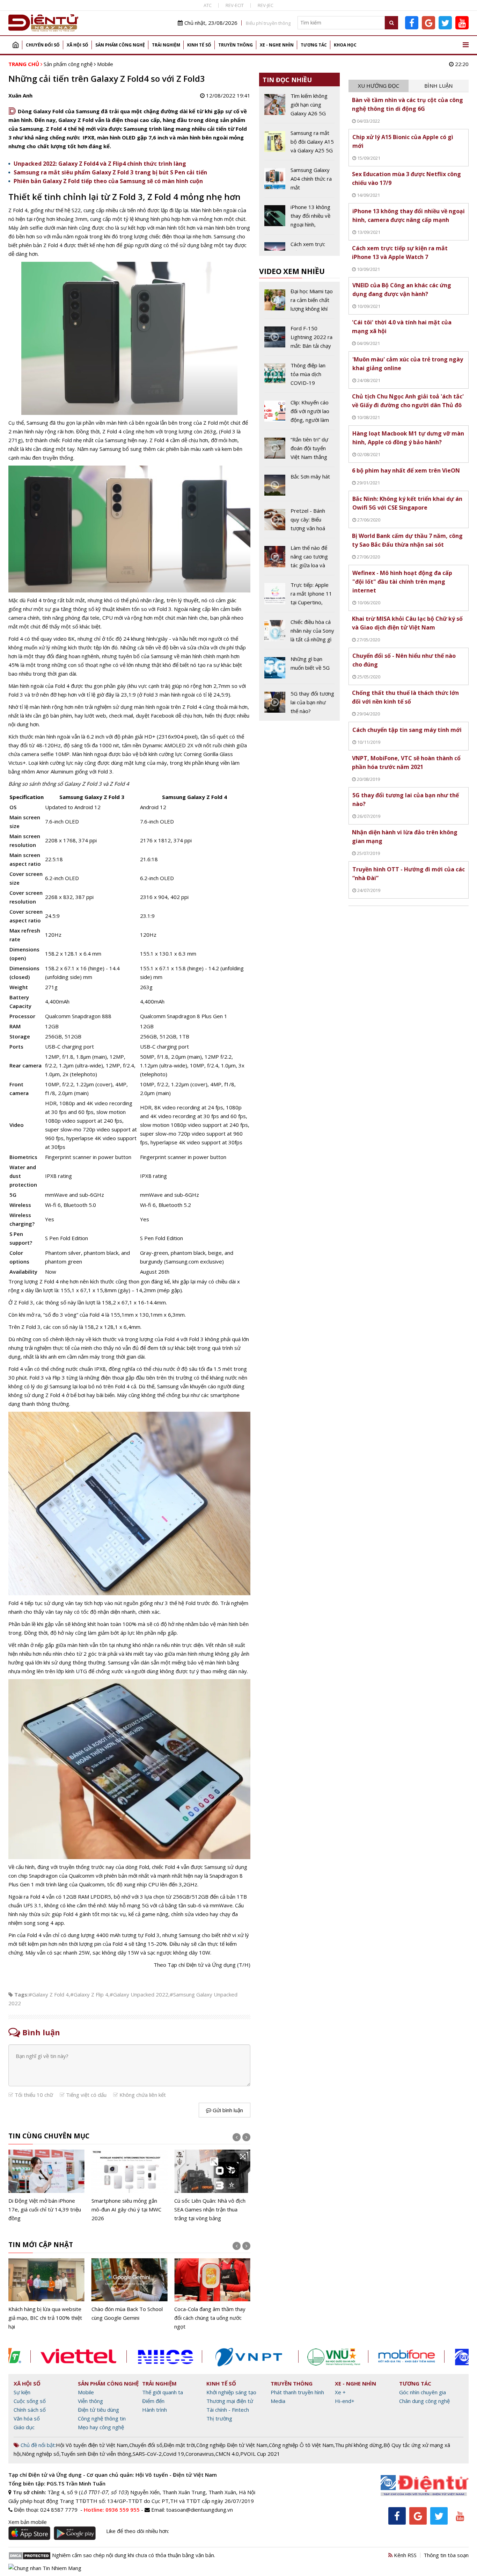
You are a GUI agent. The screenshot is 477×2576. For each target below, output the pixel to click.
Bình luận (438, 86)
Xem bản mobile (28, 2522)
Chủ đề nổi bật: (38, 2445)
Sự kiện (22, 2392)
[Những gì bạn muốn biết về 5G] (299, 669)
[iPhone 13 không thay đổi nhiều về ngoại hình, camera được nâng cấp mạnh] (299, 218)
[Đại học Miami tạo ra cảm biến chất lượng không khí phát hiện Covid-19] (299, 303)
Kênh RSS (405, 2555)
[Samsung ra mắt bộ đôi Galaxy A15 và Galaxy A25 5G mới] (299, 144)
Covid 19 (174, 2454)
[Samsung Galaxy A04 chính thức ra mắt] (299, 181)
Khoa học (345, 45)
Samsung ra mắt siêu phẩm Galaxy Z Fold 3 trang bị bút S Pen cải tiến (110, 172)
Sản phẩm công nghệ (120, 45)
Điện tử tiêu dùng (98, 2410)
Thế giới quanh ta (163, 2392)
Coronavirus (200, 2454)
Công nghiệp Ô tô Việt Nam (301, 2445)
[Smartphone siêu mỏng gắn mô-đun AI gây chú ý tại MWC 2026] (130, 2186)
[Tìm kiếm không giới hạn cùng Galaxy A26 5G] (299, 107)
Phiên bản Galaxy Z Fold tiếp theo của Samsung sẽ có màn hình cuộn (108, 181)
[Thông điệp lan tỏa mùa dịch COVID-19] (299, 377)
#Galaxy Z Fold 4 (49, 1994)
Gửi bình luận (227, 2110)
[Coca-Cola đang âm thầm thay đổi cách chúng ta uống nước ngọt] (212, 2295)
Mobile (105, 64)
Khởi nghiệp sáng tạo (231, 2392)
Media (278, 2401)
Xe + (340, 2392)
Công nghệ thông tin (102, 2418)
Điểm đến (153, 2401)
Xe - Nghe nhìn (277, 45)
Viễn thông (90, 2401)
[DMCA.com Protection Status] (30, 2555)
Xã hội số (78, 45)
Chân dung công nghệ (424, 2401)
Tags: (21, 1994)
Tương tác (314, 45)
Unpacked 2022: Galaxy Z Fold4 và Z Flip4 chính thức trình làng (100, 164)
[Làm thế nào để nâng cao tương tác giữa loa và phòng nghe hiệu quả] (299, 559)
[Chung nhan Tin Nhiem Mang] (45, 2568)
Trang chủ (15, 45)
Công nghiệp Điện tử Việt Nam (232, 2445)
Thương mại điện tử (230, 2401)
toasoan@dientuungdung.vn (200, 2510)
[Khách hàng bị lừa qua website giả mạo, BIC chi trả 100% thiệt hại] (46, 2295)
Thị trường (219, 2418)
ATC (208, 5)
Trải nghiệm (166, 45)
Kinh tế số (199, 45)
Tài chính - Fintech (228, 2410)
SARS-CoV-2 (147, 2454)
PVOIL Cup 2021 (260, 2454)
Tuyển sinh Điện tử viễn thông (96, 2454)
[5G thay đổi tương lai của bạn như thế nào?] (299, 702)
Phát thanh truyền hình (297, 2392)
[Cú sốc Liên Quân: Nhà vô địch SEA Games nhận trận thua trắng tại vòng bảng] (212, 2186)
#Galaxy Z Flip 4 (89, 1994)
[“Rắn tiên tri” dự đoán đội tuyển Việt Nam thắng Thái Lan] (299, 451)
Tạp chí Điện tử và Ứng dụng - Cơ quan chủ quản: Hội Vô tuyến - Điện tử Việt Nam (113, 2475)
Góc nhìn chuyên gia (423, 2392)
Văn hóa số (27, 2418)
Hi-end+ (345, 2401)
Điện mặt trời (179, 2445)
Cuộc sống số (30, 2401)
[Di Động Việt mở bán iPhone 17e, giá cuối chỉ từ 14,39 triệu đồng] (46, 2186)
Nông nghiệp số (41, 2454)
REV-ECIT (235, 5)
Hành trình (155, 2410)
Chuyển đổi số (43, 45)
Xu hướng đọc (379, 86)
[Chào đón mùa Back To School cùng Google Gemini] (130, 2290)
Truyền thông (236, 45)
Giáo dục (24, 2427)
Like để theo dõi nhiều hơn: (138, 2531)
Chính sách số (30, 2410)
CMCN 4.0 (227, 2454)
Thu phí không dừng (358, 2445)
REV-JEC (266, 5)
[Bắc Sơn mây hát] (299, 487)
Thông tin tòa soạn (446, 2555)
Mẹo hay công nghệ (101, 2427)
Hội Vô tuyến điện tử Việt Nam (92, 2445)
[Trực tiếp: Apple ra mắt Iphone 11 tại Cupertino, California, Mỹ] (299, 596)
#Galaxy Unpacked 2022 (139, 1994)
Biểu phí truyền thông (268, 23)
